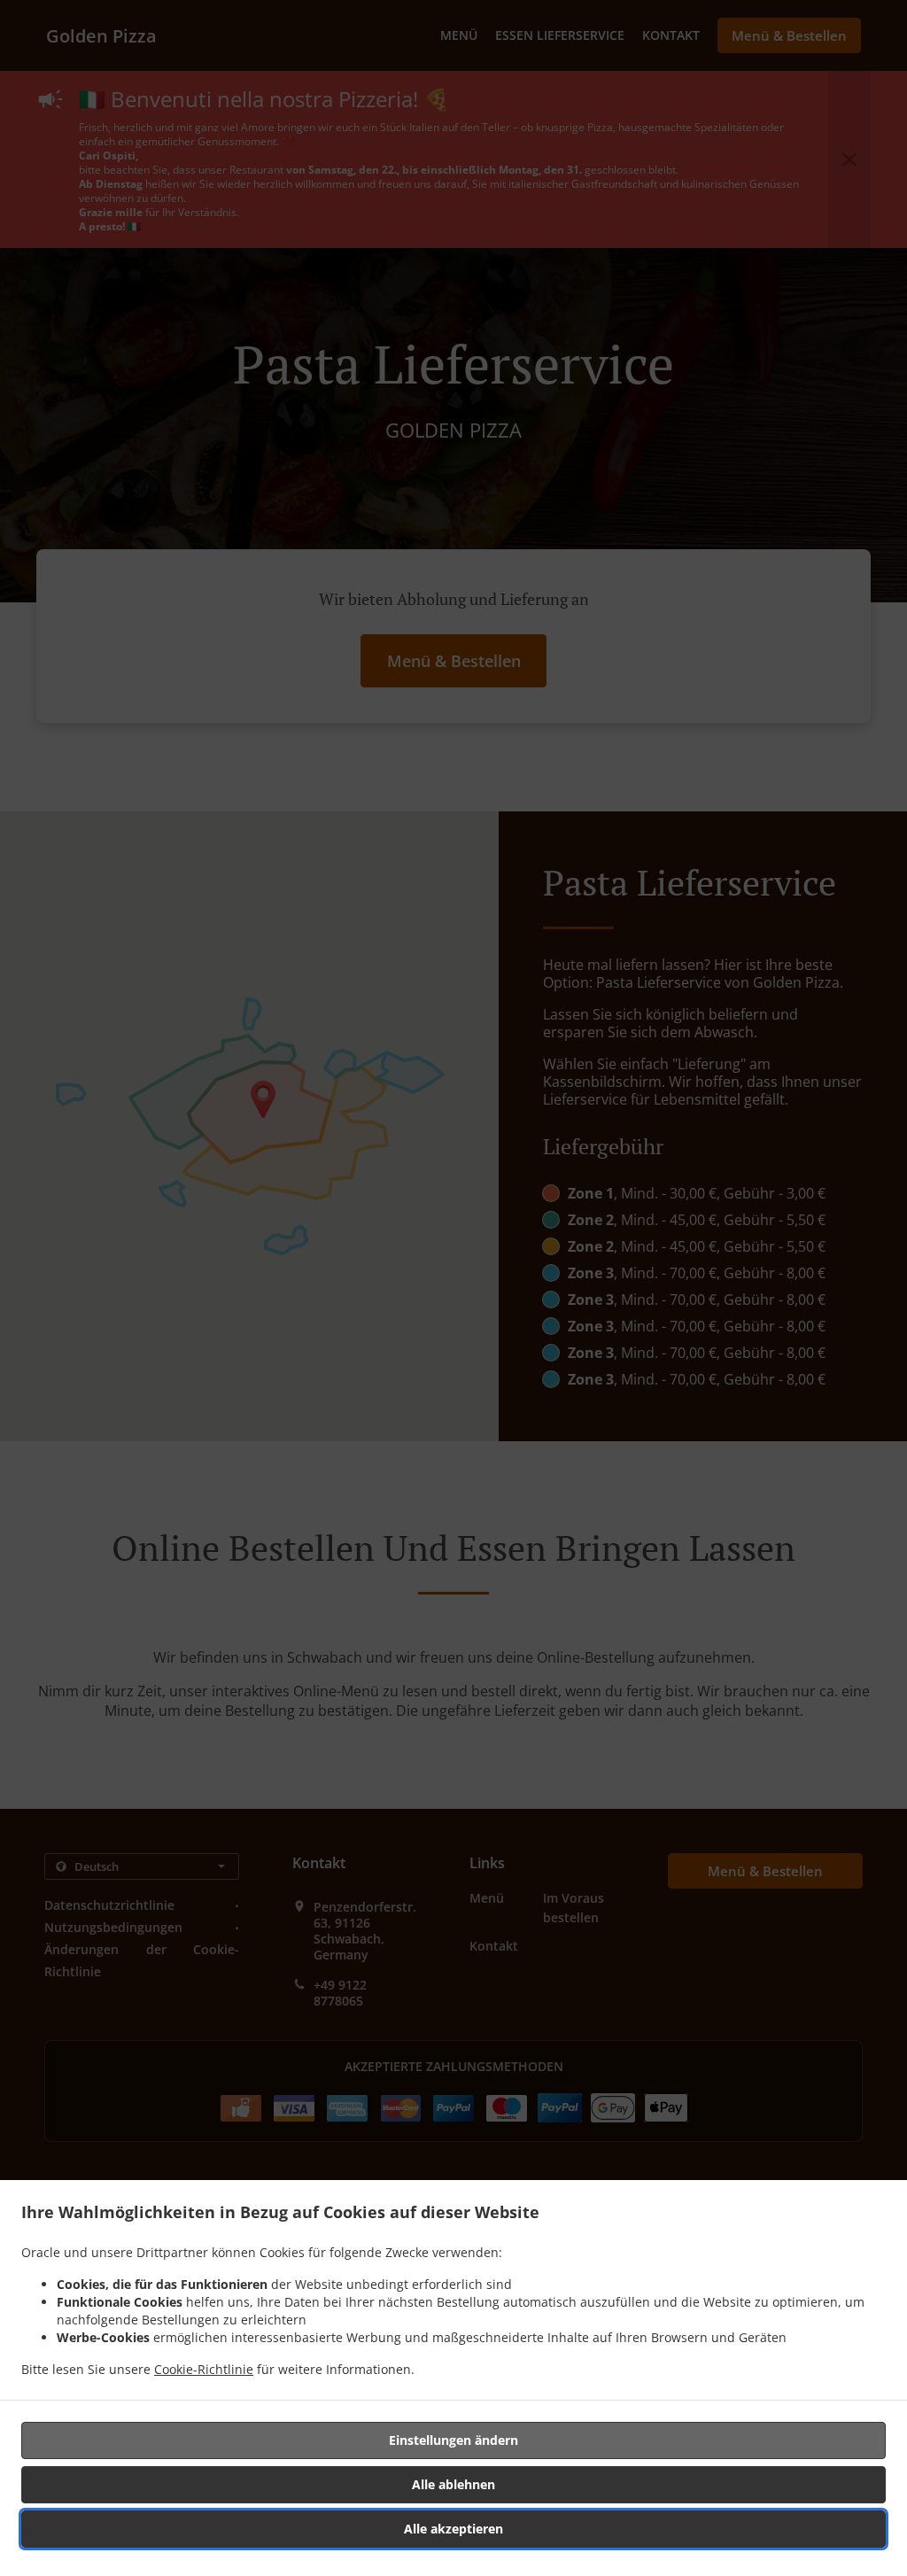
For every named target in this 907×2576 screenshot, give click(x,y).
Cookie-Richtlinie (204, 2369)
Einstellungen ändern (453, 2440)
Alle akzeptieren (453, 2529)
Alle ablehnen (453, 2484)
